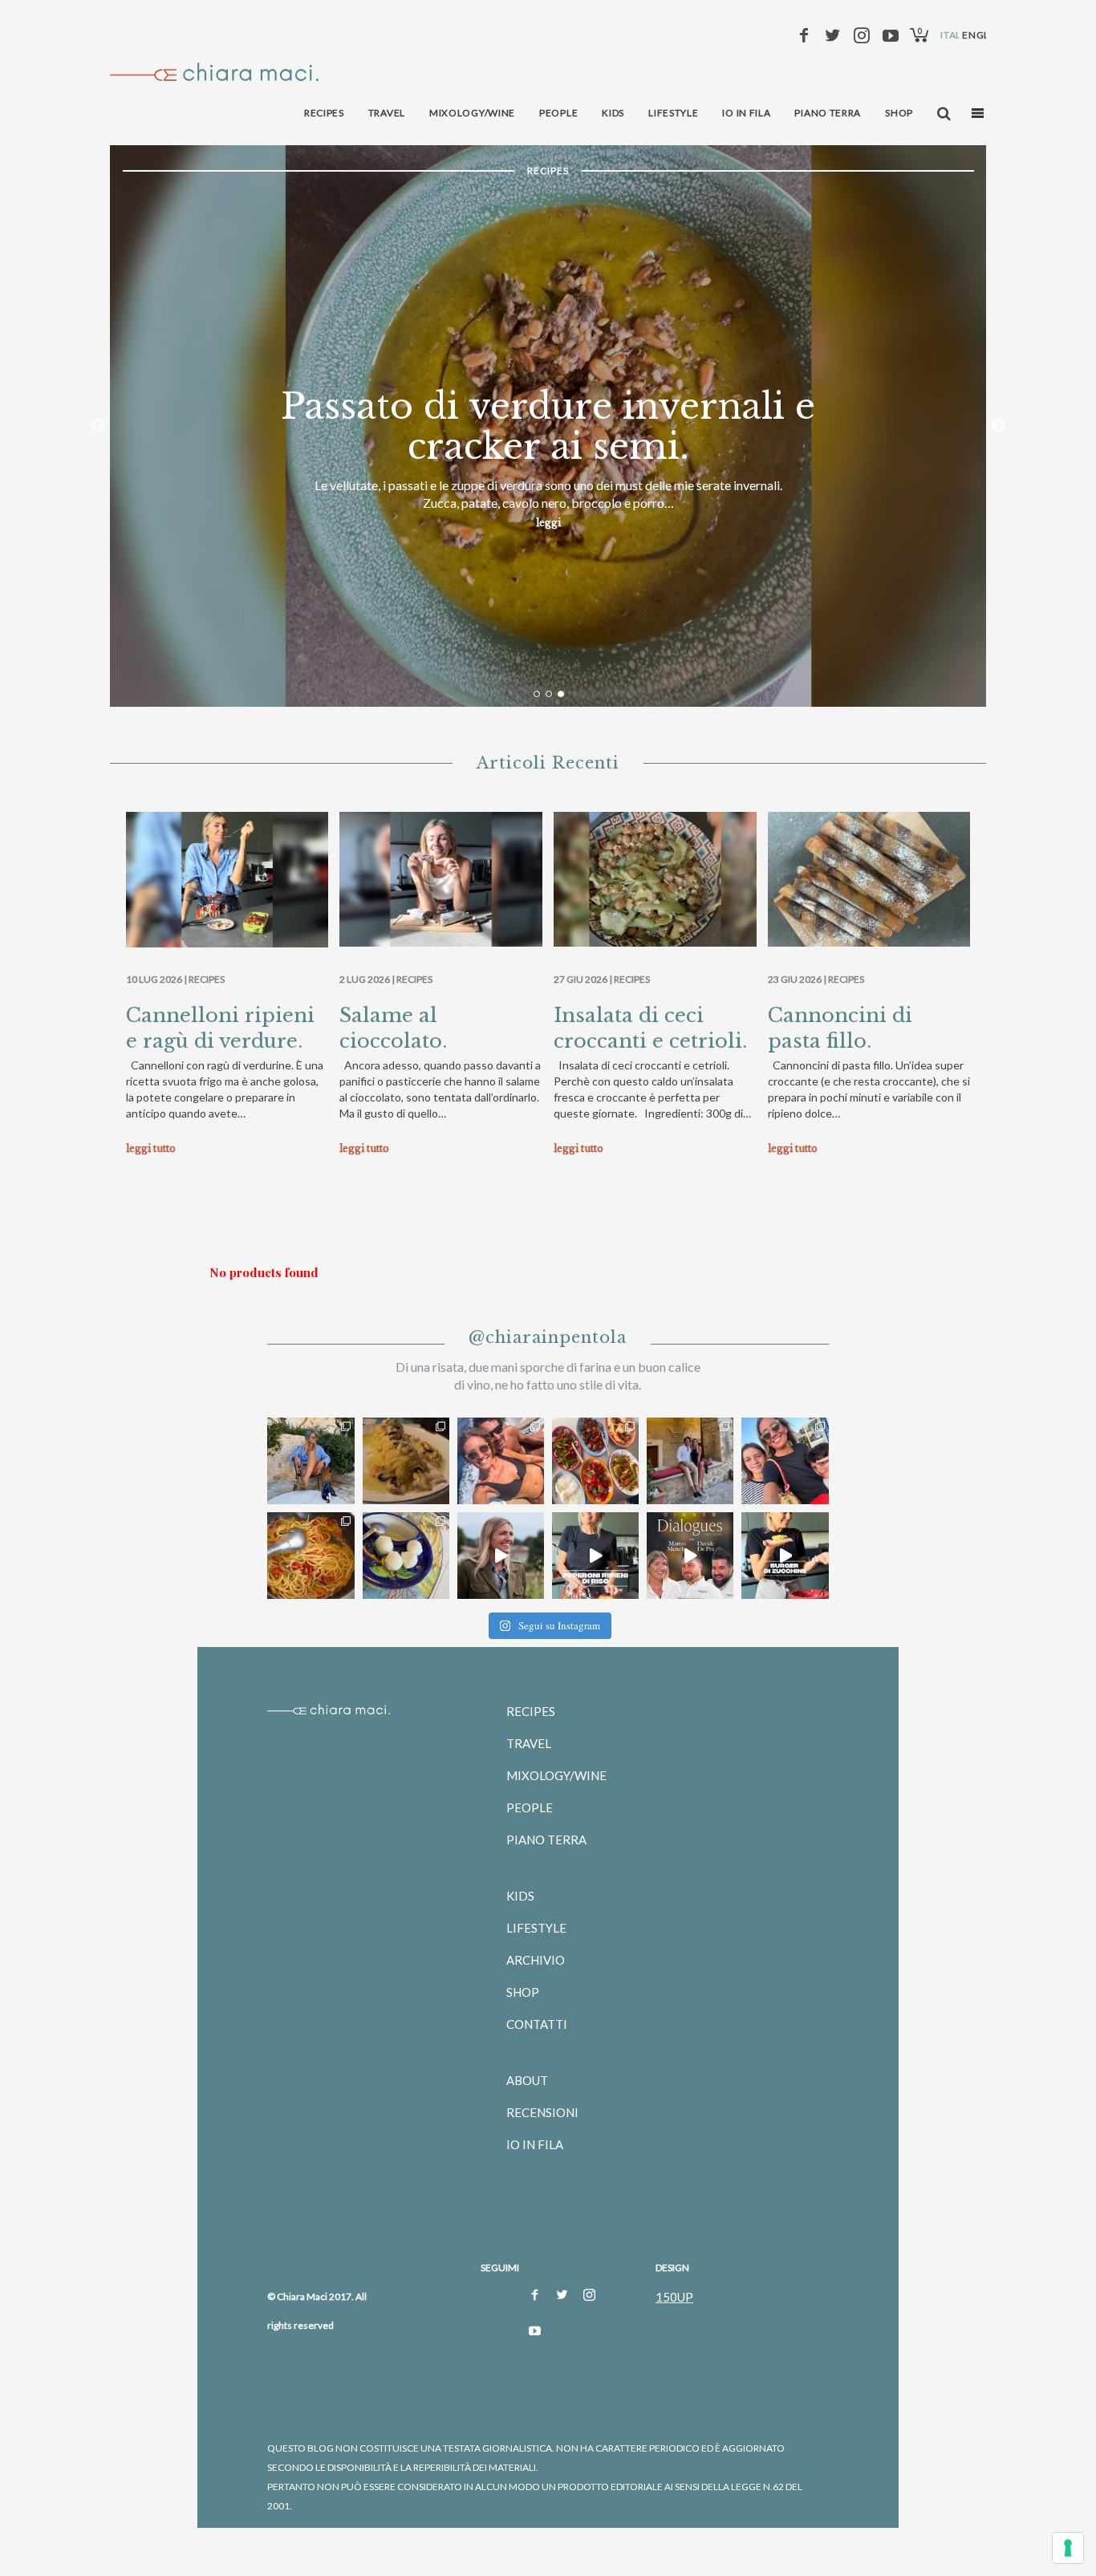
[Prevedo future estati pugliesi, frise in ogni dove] (311, 1461)
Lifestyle (536, 1928)
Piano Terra (546, 1840)
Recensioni (542, 2112)
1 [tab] (537, 694)
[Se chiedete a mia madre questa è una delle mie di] (595, 1556)
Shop (523, 1992)
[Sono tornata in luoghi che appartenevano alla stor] (406, 1461)
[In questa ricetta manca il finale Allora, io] (785, 1556)
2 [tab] (549, 694)
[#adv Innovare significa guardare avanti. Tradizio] (501, 1556)
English (984, 35)
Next (998, 426)
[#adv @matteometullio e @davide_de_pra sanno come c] (690, 1556)
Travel (529, 1743)
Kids (520, 1896)
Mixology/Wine (556, 1775)
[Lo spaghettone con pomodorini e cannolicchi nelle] (311, 1556)
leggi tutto (151, 1148)
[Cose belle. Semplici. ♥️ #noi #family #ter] (785, 1461)
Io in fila (535, 2144)
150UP (674, 2297)
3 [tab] (561, 694)
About (527, 2080)
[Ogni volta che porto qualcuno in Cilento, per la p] (501, 1461)
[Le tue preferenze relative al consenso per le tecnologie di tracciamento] (1068, 2548)
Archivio (536, 1960)
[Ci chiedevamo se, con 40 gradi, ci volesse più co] (595, 1461)
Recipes (207, 979)
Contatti (537, 2024)
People (530, 1807)
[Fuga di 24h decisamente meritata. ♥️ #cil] (690, 1461)
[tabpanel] (548, 426)
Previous (98, 426)
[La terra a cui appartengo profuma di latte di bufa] (406, 1556)
